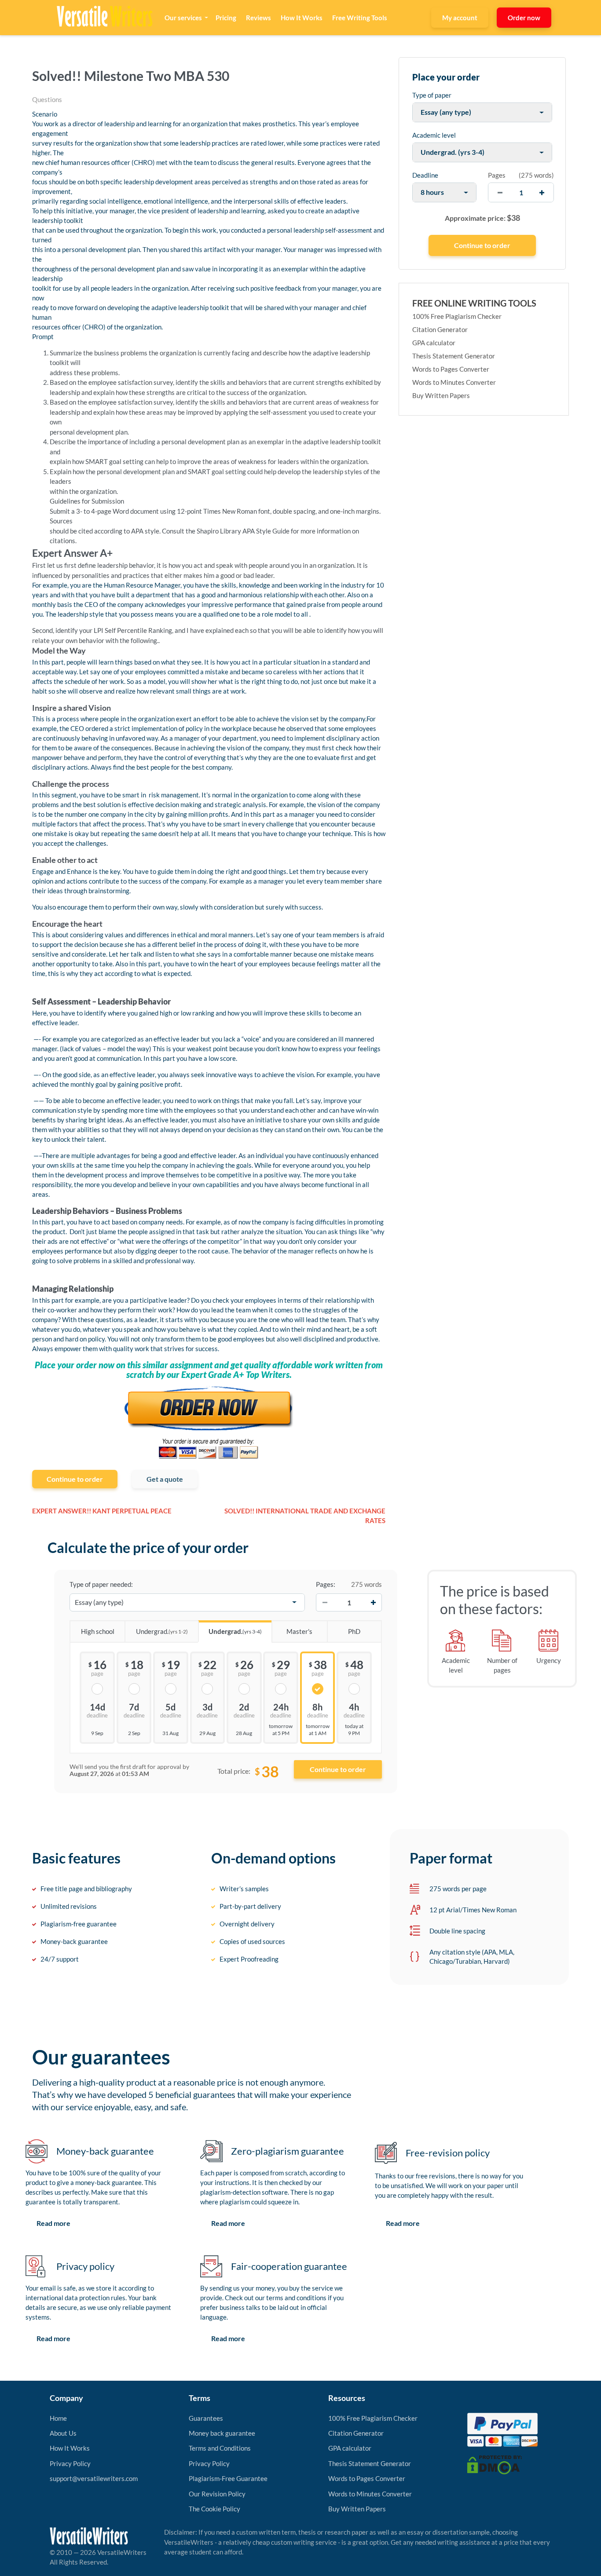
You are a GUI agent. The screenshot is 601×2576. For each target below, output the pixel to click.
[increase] (542, 192)
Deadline (425, 175)
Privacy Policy (70, 2463)
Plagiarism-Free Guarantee (228, 2478)
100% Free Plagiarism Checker (457, 316)
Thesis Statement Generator (454, 356)
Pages (497, 175)
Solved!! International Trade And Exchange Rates (305, 1516)
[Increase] (373, 1602)
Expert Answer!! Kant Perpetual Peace (102, 1511)
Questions (47, 99)
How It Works (302, 18)
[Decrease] (325, 1602)
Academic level (434, 135)
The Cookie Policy (214, 2509)
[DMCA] (495, 2464)
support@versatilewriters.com (94, 2478)
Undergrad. (162, 1631)
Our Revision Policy (217, 2494)
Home (58, 2418)
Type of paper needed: (101, 1584)
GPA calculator (434, 343)
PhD (354, 1631)
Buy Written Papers (441, 395)
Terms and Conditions (220, 2448)
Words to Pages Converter (451, 369)
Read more (53, 2223)
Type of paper (432, 95)
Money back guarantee (222, 2433)
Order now (524, 18)
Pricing (226, 18)
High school (98, 1631)
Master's (299, 1631)
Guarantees (206, 2418)
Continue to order (75, 1479)
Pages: (326, 1584)
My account (460, 18)
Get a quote (165, 1479)
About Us (63, 2433)
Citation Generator (440, 329)
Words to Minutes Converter (454, 382)
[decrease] (500, 192)
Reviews (258, 18)
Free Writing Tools (360, 18)
